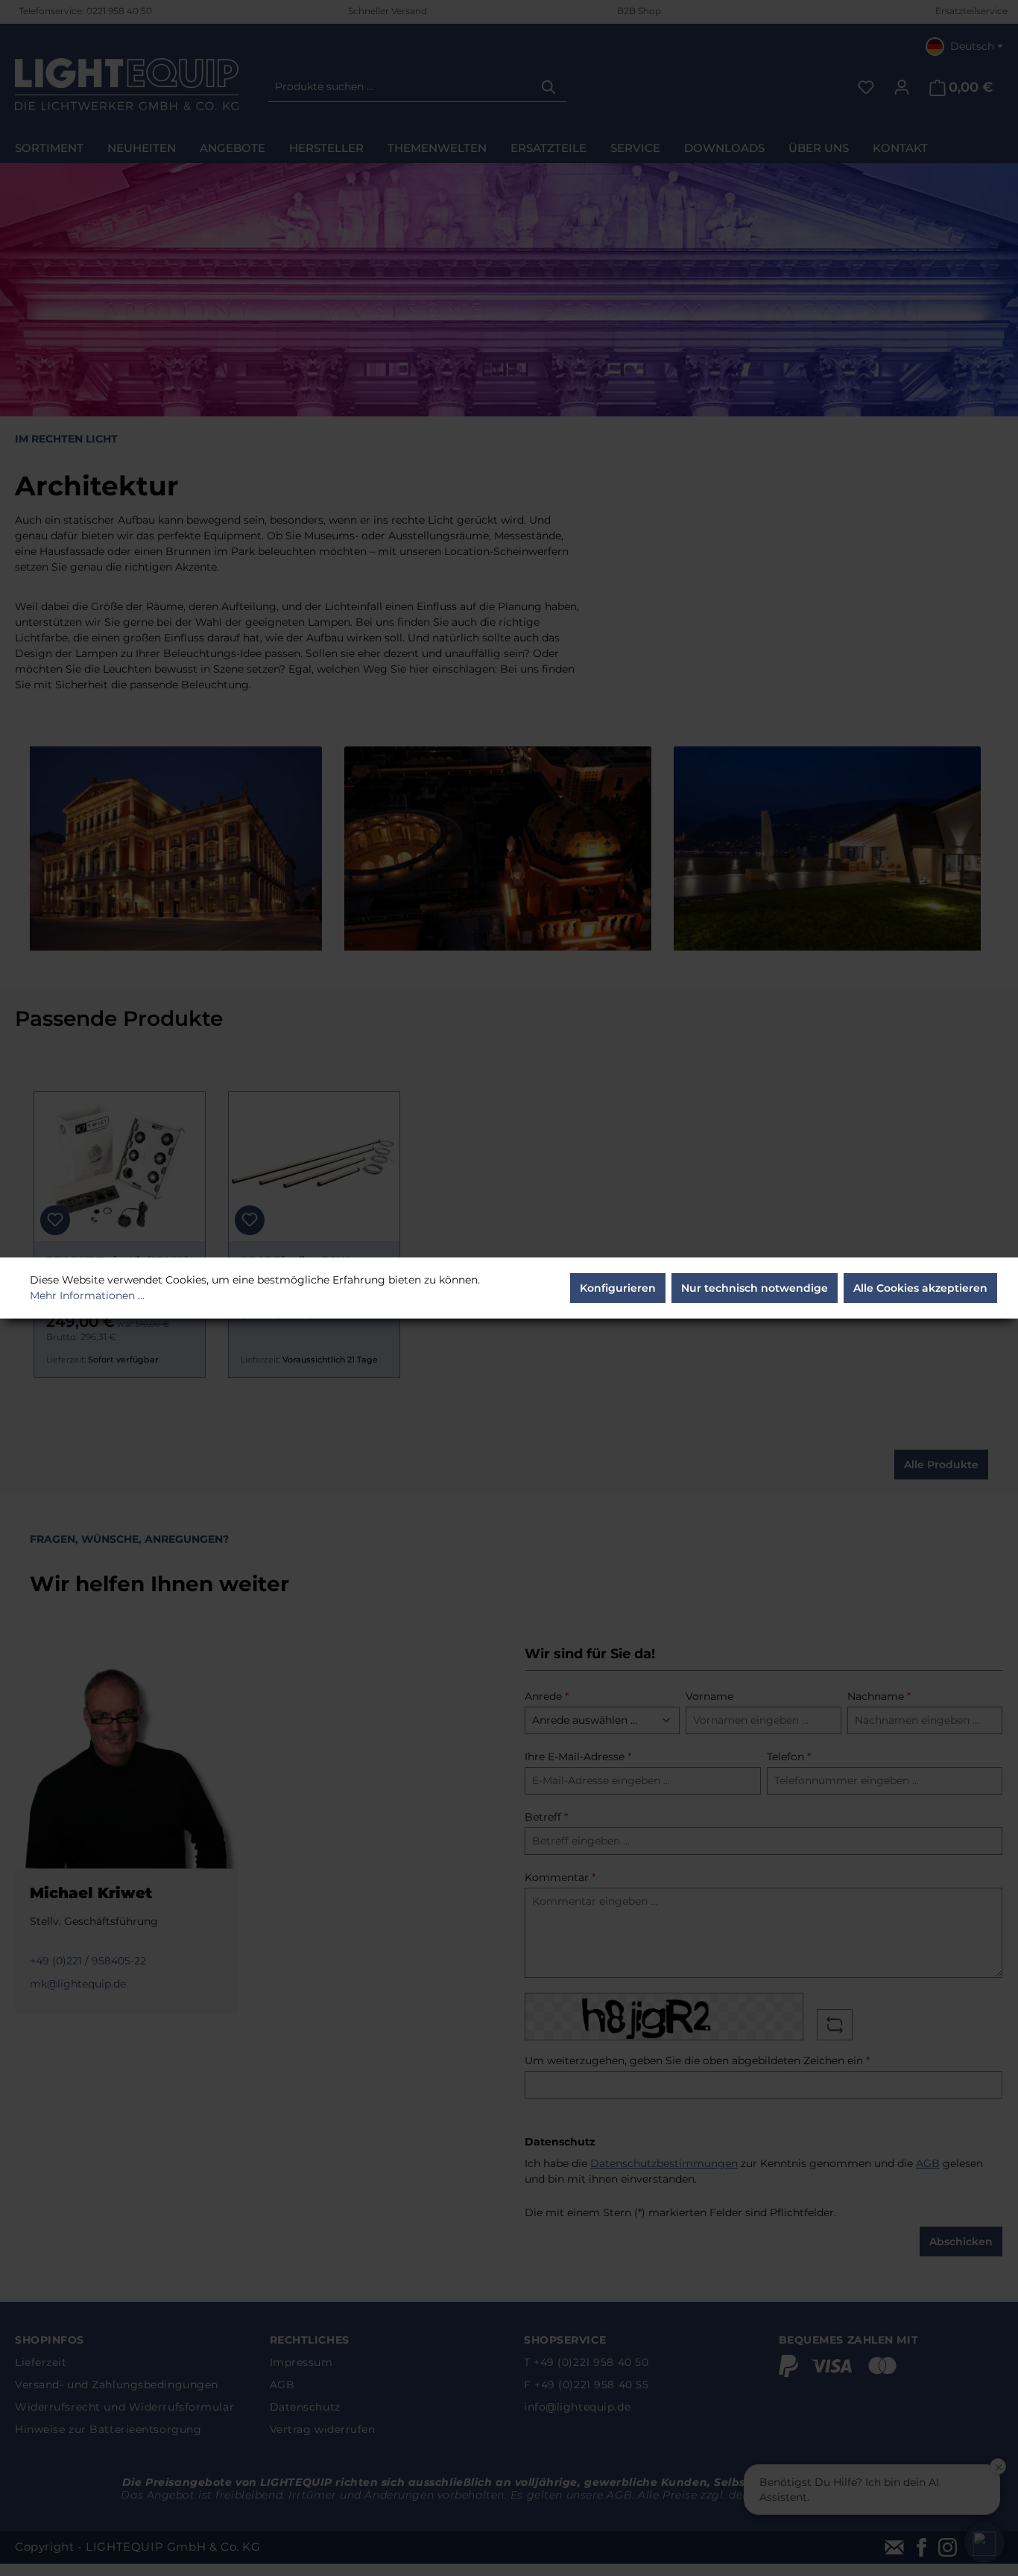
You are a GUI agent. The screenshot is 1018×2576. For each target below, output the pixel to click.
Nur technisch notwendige (755, 1288)
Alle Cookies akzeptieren (920, 1288)
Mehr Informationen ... (87, 1295)
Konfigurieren (618, 1288)
